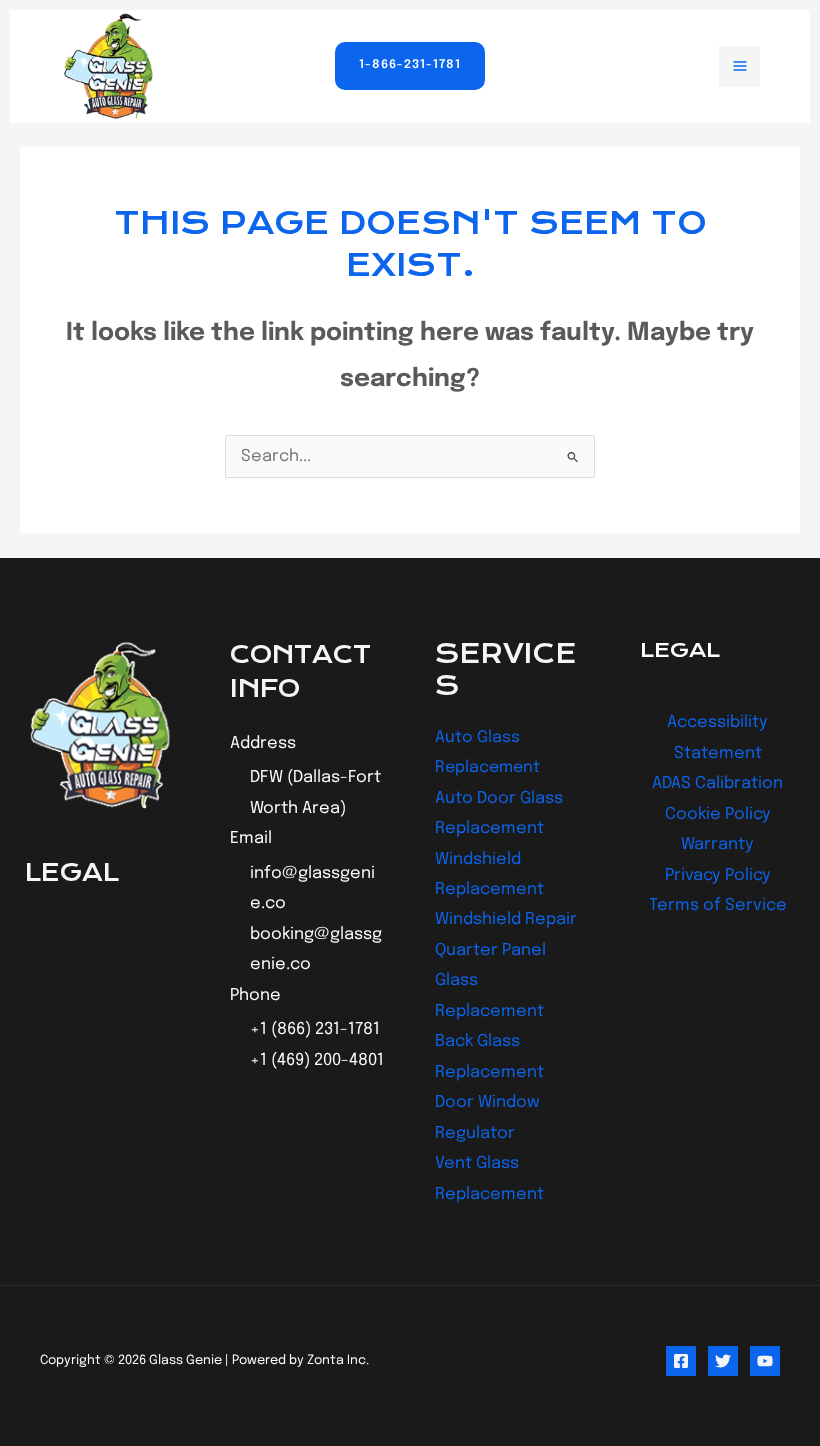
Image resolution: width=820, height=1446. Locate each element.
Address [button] (263, 743)
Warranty (717, 844)
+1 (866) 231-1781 (315, 1029)
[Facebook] (681, 1361)
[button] (410, 66)
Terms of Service (718, 905)
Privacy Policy (718, 875)
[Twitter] (723, 1361)
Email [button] (251, 838)
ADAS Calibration (717, 783)
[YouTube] (765, 1361)
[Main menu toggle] (739, 66)
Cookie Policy (718, 814)
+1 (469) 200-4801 (317, 1060)
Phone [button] (255, 995)
